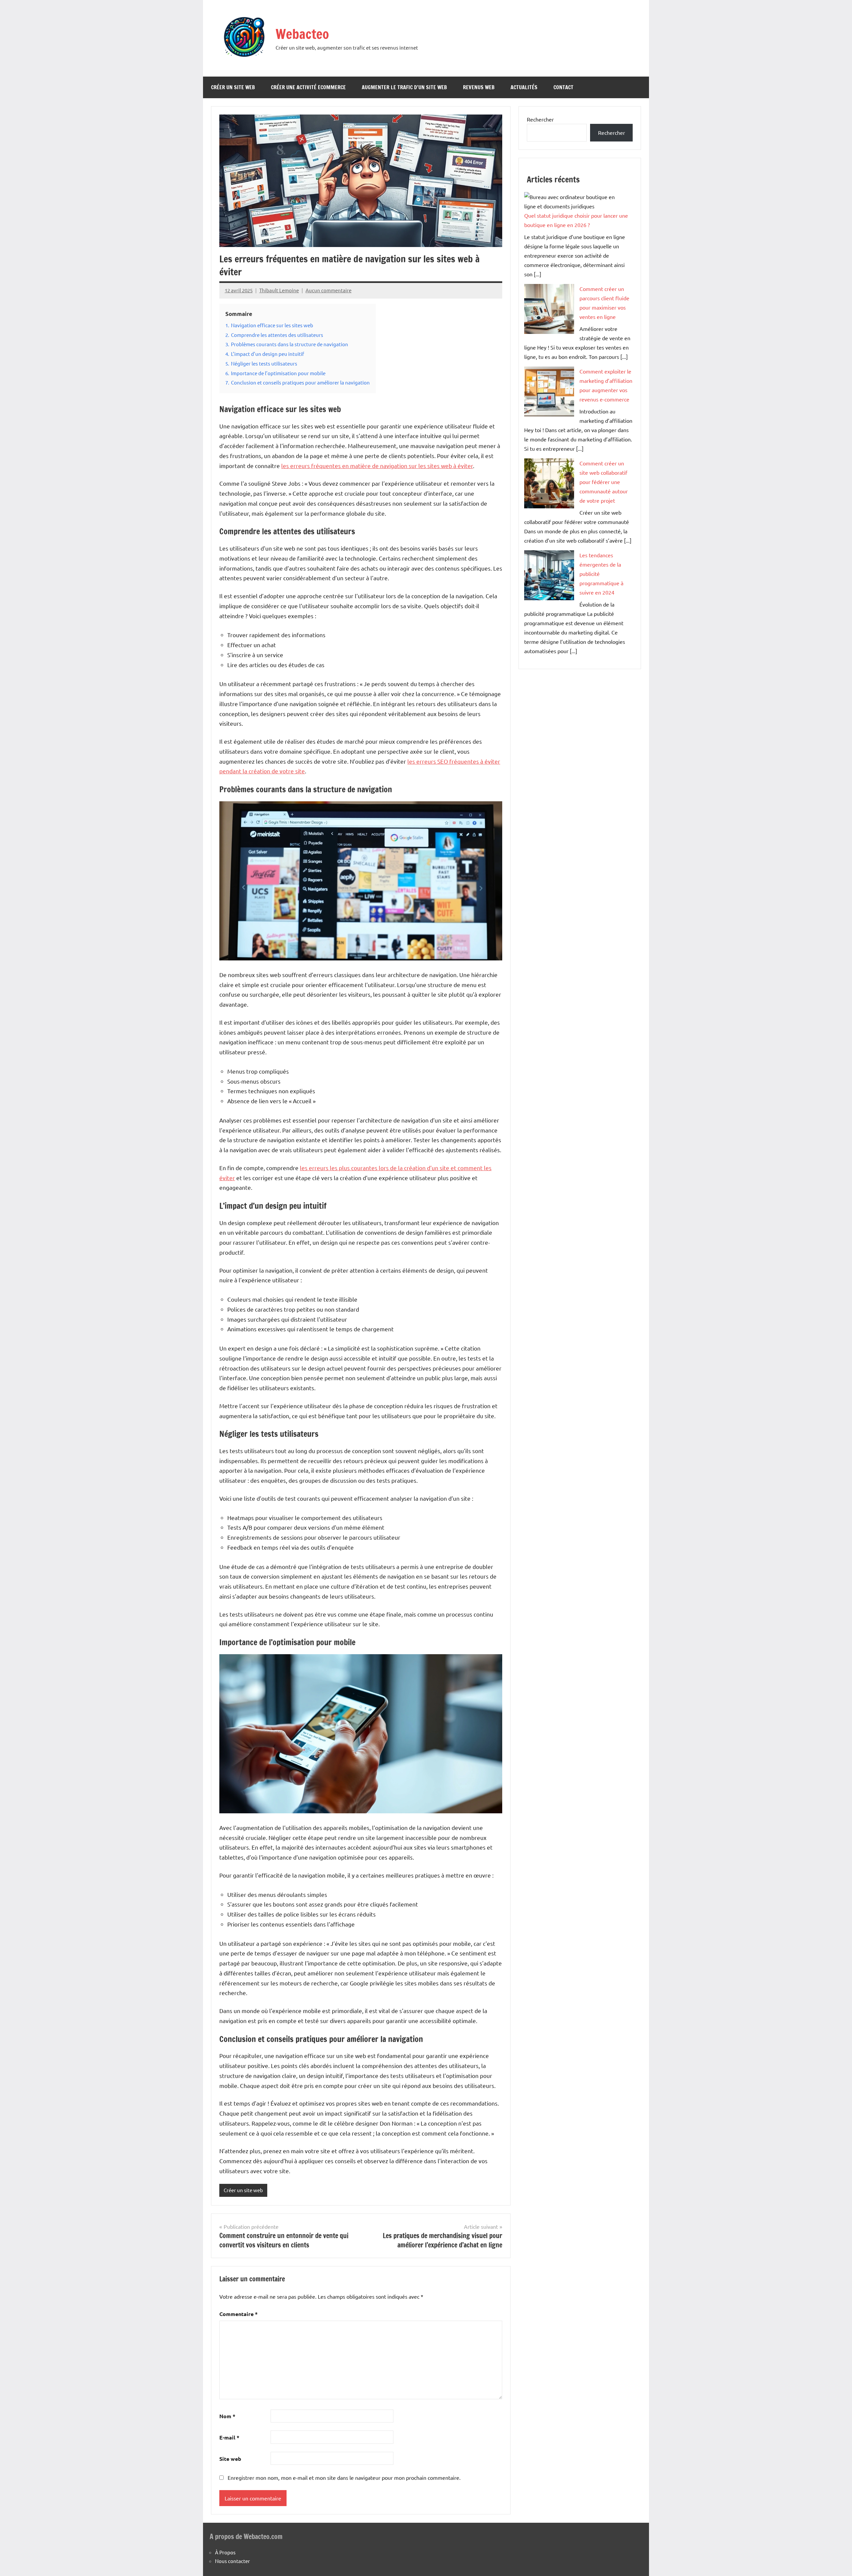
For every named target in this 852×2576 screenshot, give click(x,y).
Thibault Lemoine (279, 290)
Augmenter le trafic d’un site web (404, 87)
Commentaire (238, 2314)
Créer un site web (233, 87)
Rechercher (540, 119)
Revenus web (479, 87)
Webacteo (302, 34)
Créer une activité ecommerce (308, 87)
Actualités (524, 87)
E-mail (229, 2437)
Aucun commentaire (328, 290)
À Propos (225, 2552)
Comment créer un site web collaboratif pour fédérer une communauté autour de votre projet (604, 482)
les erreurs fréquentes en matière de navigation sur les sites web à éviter (377, 466)
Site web (230, 2459)
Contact (563, 87)
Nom (227, 2416)
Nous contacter (232, 2561)
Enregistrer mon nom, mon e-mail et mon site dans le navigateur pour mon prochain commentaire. (344, 2477)
